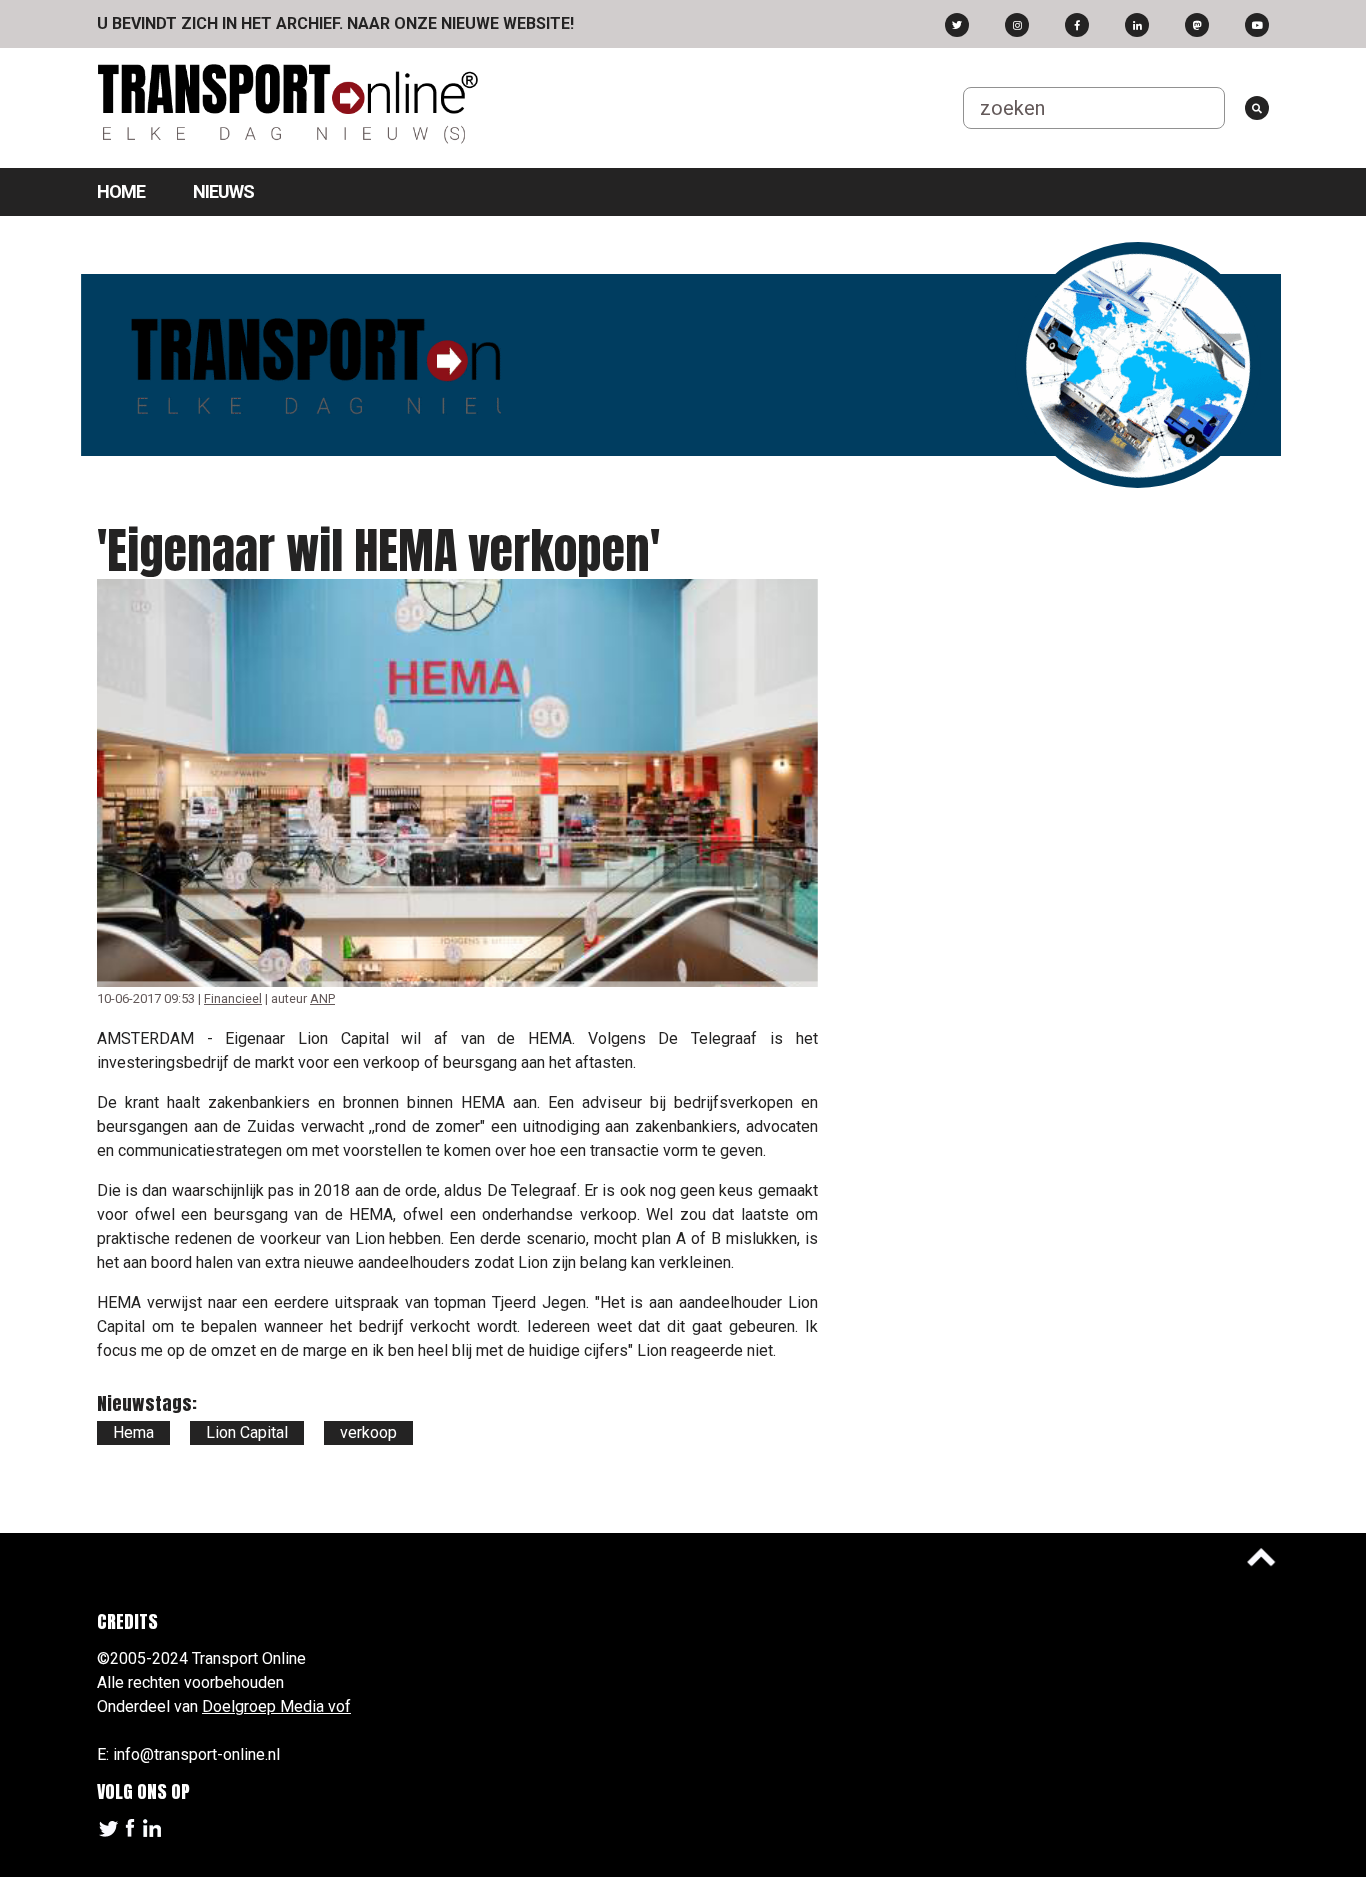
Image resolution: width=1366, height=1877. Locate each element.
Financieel (233, 998)
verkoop (368, 1432)
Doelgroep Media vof (276, 1706)
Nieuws (223, 191)
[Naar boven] (1261, 1557)
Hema (133, 1432)
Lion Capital (247, 1432)
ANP (322, 998)
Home (121, 191)
